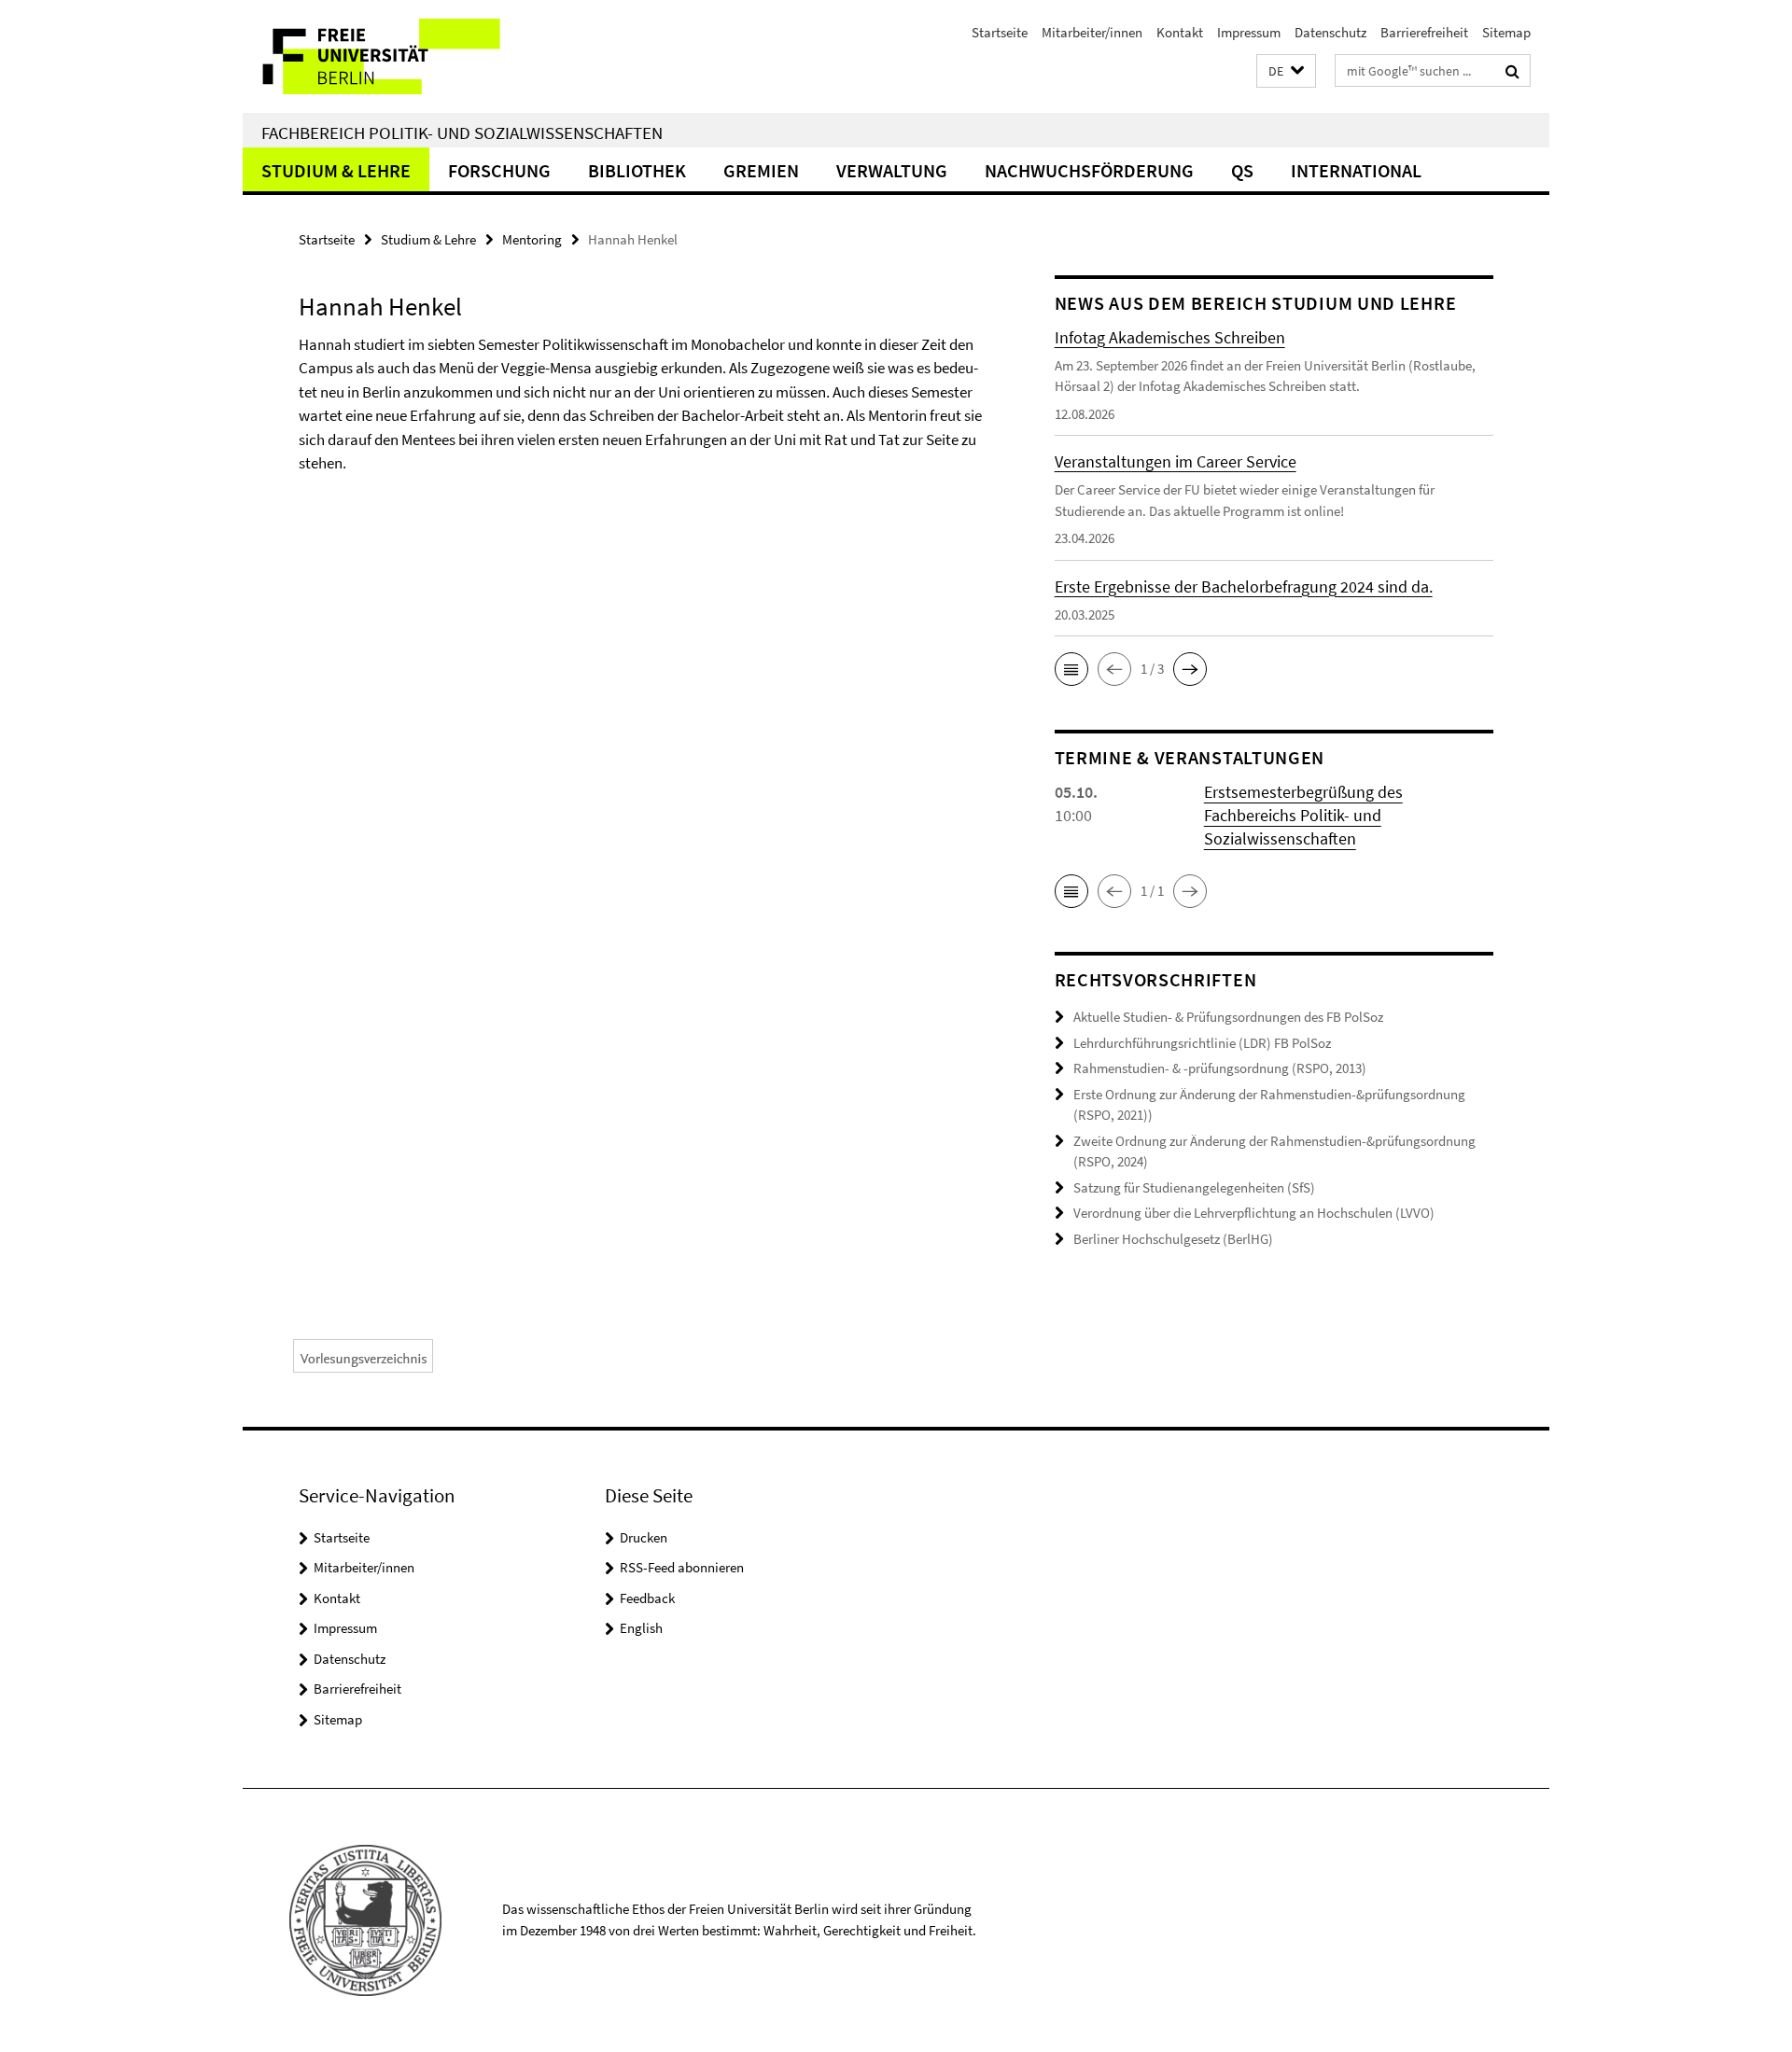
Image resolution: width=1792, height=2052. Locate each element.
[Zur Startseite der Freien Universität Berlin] (399, 56)
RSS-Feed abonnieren (682, 1567)
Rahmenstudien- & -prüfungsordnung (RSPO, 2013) (1220, 1068)
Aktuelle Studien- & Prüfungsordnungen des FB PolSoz (1228, 1017)
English (641, 1628)
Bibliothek (637, 170)
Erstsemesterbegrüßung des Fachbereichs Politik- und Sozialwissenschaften (1303, 815)
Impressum (1249, 32)
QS (1242, 170)
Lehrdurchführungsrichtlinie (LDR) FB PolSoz (1202, 1043)
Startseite (1000, 32)
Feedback (647, 1598)
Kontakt (1180, 32)
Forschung (499, 170)
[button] (1286, 71)
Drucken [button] (644, 1537)
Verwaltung (892, 170)
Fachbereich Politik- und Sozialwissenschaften (462, 133)
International (1356, 170)
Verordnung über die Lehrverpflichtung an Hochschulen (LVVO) (1254, 1213)
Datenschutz (1330, 32)
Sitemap (1506, 32)
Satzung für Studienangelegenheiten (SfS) (1194, 1187)
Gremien (761, 170)
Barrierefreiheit (1424, 32)
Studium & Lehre (336, 170)
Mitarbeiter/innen (1092, 32)
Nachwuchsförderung (1089, 170)
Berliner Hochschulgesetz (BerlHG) (1173, 1239)
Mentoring (532, 239)
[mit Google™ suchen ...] (1512, 71)
